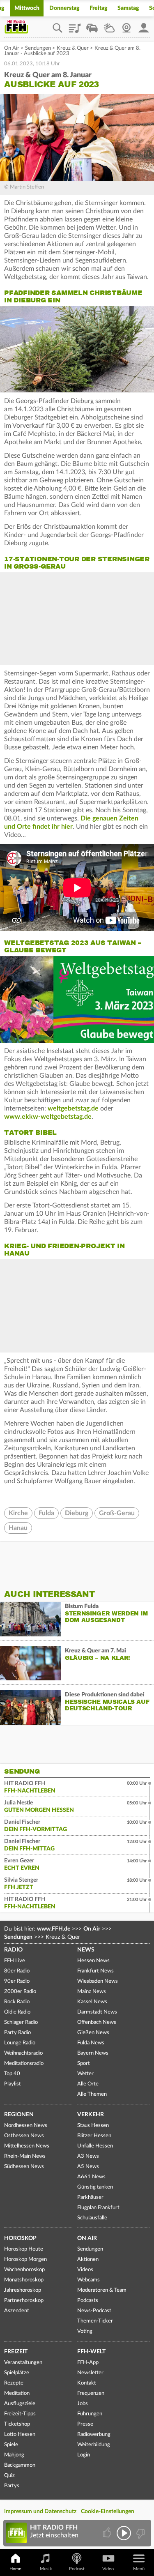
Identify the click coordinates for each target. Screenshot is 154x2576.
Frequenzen (91, 2393)
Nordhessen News (26, 2126)
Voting (85, 2331)
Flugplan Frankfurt (98, 2208)
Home (15, 2569)
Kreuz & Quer (73, 48)
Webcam (126, 25)
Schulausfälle (92, 2218)
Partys (12, 2486)
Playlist (75, 25)
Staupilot (92, 25)
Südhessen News (24, 2167)
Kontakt (87, 2383)
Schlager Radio (21, 2022)
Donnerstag (64, 8)
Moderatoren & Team (102, 2290)
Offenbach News (97, 2022)
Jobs (83, 2404)
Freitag (99, 8)
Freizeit (16, 2352)
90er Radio (17, 1981)
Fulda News (91, 2043)
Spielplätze (17, 2373)
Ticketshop (17, 2424)
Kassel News (92, 2002)
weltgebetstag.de (73, 1108)
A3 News (88, 2156)
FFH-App (88, 2363)
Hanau (18, 1528)
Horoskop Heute (24, 2249)
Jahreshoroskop (23, 2290)
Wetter (109, 25)
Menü (139, 2569)
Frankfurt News (95, 1971)
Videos (85, 2270)
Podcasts (88, 2301)
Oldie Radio (17, 2012)
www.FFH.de (54, 1929)
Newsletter (90, 2373)
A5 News (88, 2167)
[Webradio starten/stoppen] (124, 2533)
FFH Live (15, 1961)
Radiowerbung (94, 2434)
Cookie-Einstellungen (108, 2511)
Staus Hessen (93, 2126)
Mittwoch (27, 8)
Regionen (19, 2115)
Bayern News (93, 2053)
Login (84, 2455)
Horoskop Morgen (25, 2259)
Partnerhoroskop (24, 2301)
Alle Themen (92, 2094)
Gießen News (93, 2033)
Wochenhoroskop (24, 2270)
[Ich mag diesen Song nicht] (140, 2533)
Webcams (88, 2280)
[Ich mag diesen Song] (108, 2533)
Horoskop (20, 2238)
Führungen (90, 2414)
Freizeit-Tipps (20, 2414)
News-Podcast (94, 2311)
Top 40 (12, 2074)
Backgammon (20, 2465)
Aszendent (17, 2311)
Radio (13, 1950)
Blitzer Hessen (94, 2136)
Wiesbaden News (98, 1981)
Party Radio (17, 2033)
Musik (46, 2569)
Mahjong (14, 2455)
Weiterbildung (94, 2445)
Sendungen (38, 48)
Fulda (46, 1513)
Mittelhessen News (27, 2146)
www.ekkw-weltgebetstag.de (48, 1117)
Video (108, 2569)
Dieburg (77, 1513)
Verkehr (91, 2115)
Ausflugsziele (20, 2404)
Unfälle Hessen (95, 2146)
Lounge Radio (20, 2043)
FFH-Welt (91, 2352)
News (86, 1950)
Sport (84, 2063)
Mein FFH (144, 25)
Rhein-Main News (25, 2156)
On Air (12, 48)
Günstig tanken (95, 2187)
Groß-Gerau (117, 1513)
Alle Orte (88, 2084)
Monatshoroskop (24, 2280)
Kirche (18, 1513)
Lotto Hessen (20, 2434)
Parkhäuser (90, 2197)
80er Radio (17, 1971)
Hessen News (93, 1961)
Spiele (11, 2445)
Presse (85, 2424)
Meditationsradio (24, 2063)
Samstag (128, 8)
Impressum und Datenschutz (40, 2511)
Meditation (17, 2393)
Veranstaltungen (23, 2363)
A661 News (91, 2177)
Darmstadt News (97, 2012)
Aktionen (88, 2259)
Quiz (9, 2476)
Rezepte (14, 2383)
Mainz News (92, 1992)
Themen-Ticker (95, 2321)
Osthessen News (24, 2136)
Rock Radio (17, 2002)
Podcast (77, 2569)
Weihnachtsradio (23, 2053)
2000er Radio (20, 1992)
